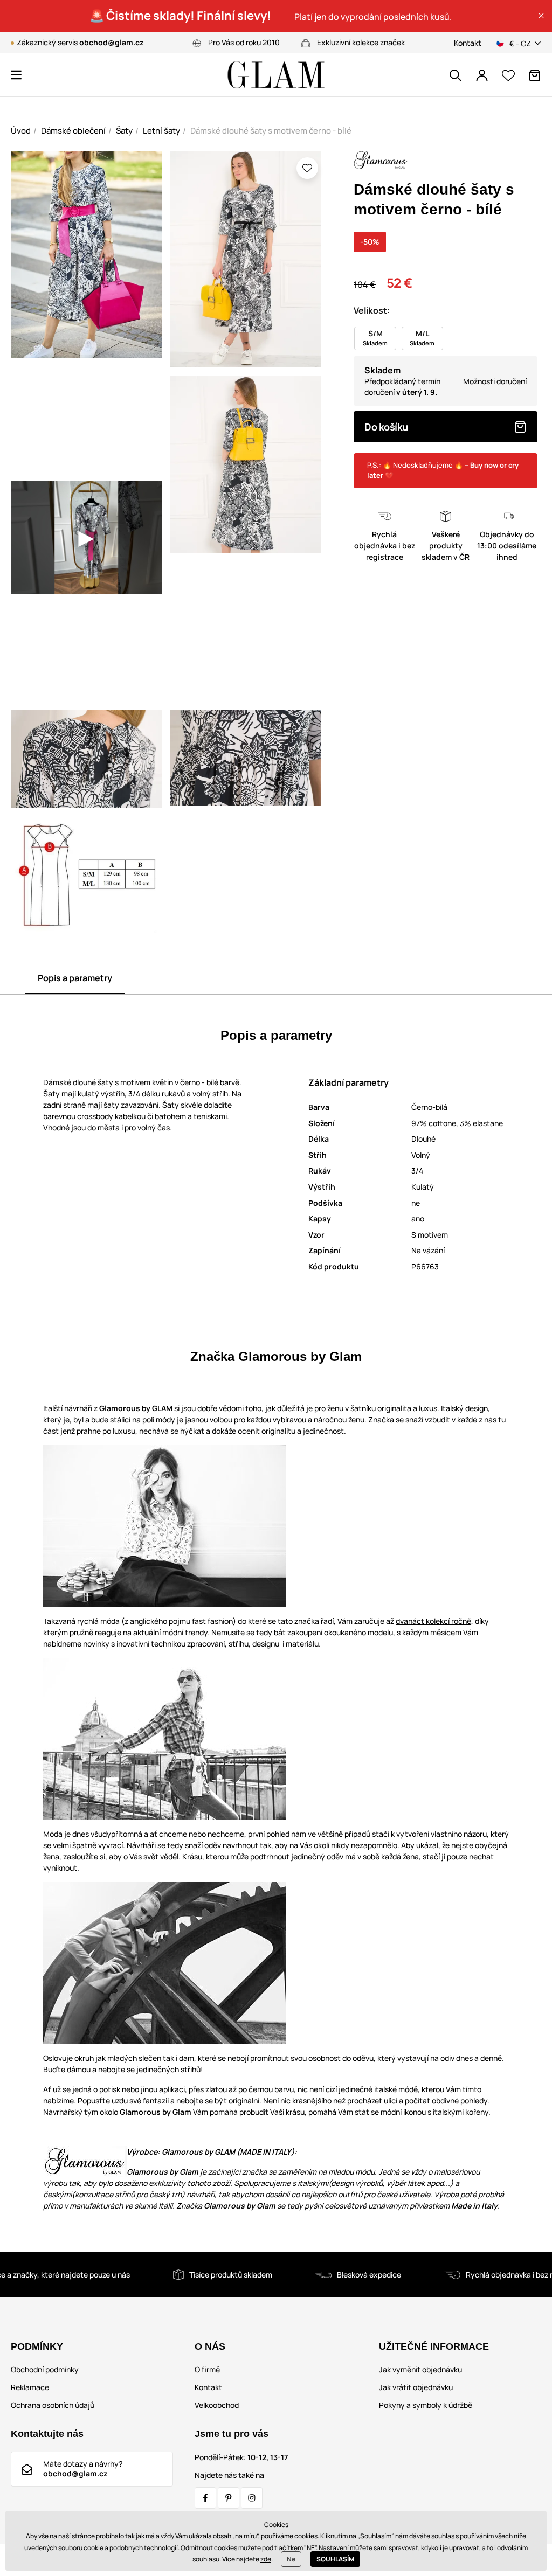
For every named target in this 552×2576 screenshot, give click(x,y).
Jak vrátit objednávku (416, 2387)
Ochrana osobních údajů (53, 2405)
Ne (291, 2559)
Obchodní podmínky (45, 2369)
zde (266, 2559)
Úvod (21, 131)
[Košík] (535, 75)
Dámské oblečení (73, 131)
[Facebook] (205, 2498)
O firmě (207, 2369)
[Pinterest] (229, 2498)
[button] (541, 16)
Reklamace (30, 2387)
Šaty (124, 131)
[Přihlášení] (482, 75)
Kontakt (468, 43)
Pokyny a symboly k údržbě (426, 2405)
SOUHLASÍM (335, 2559)
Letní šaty (161, 131)
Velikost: (372, 310)
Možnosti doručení (495, 381)
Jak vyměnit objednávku (420, 2369)
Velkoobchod (217, 2405)
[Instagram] (252, 2498)
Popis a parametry (75, 978)
